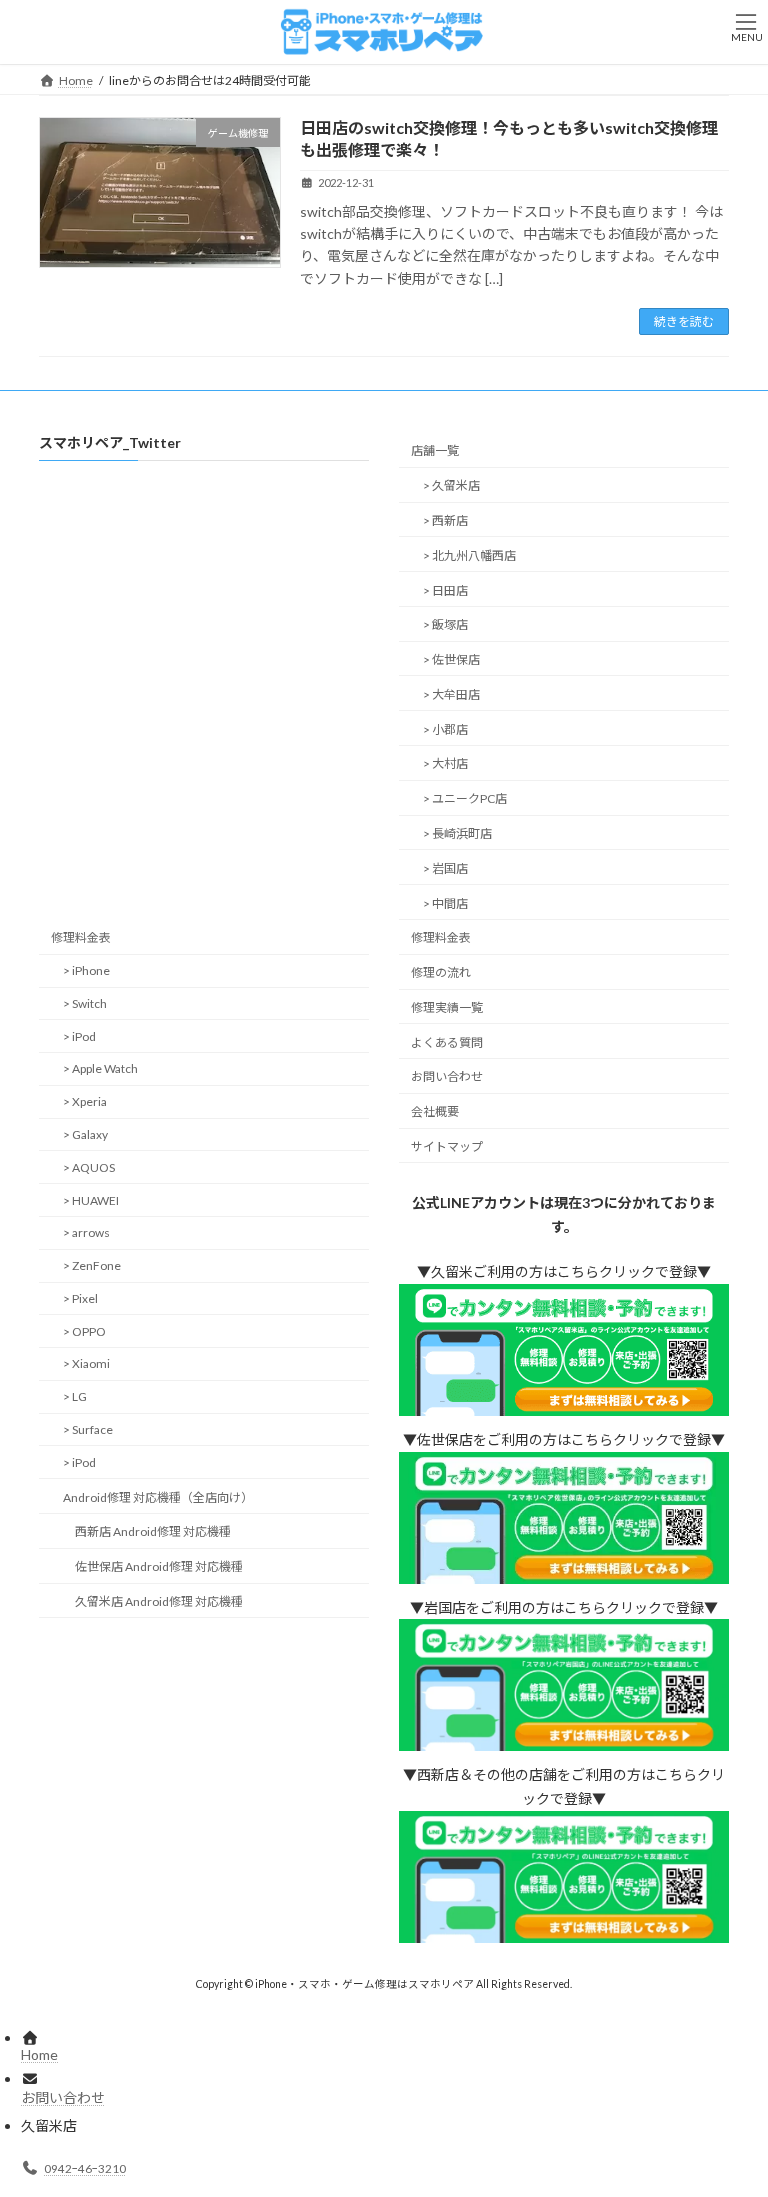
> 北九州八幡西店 (469, 555)
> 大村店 (445, 764)
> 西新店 (445, 520)
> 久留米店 (451, 485)
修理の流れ (441, 972)
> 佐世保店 (451, 659)
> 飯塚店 (445, 624)
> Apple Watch (100, 1069)
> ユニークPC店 (465, 798)
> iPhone (86, 970)
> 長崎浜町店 (457, 833)
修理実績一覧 (447, 1007)
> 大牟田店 (451, 694)
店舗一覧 (435, 451)
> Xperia (85, 1101)
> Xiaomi (86, 1364)
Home (39, 2054)
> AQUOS (89, 1167)
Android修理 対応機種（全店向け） (158, 1497)
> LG (75, 1396)
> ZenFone (92, 1265)
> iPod (79, 1036)
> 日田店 (445, 590)
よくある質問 (447, 1042)
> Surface (88, 1429)
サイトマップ (447, 1146)
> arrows (86, 1232)
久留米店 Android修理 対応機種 (159, 1601)
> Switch (85, 1003)
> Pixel (80, 1298)
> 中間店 (445, 903)
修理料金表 (81, 937)
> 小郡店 (445, 729)
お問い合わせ (447, 1077)
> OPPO (84, 1331)
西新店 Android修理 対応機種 (153, 1532)
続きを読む (684, 321)
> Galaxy (85, 1134)
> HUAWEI (91, 1200)
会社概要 (435, 1111)
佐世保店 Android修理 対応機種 (159, 1566)
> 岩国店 (445, 868)
